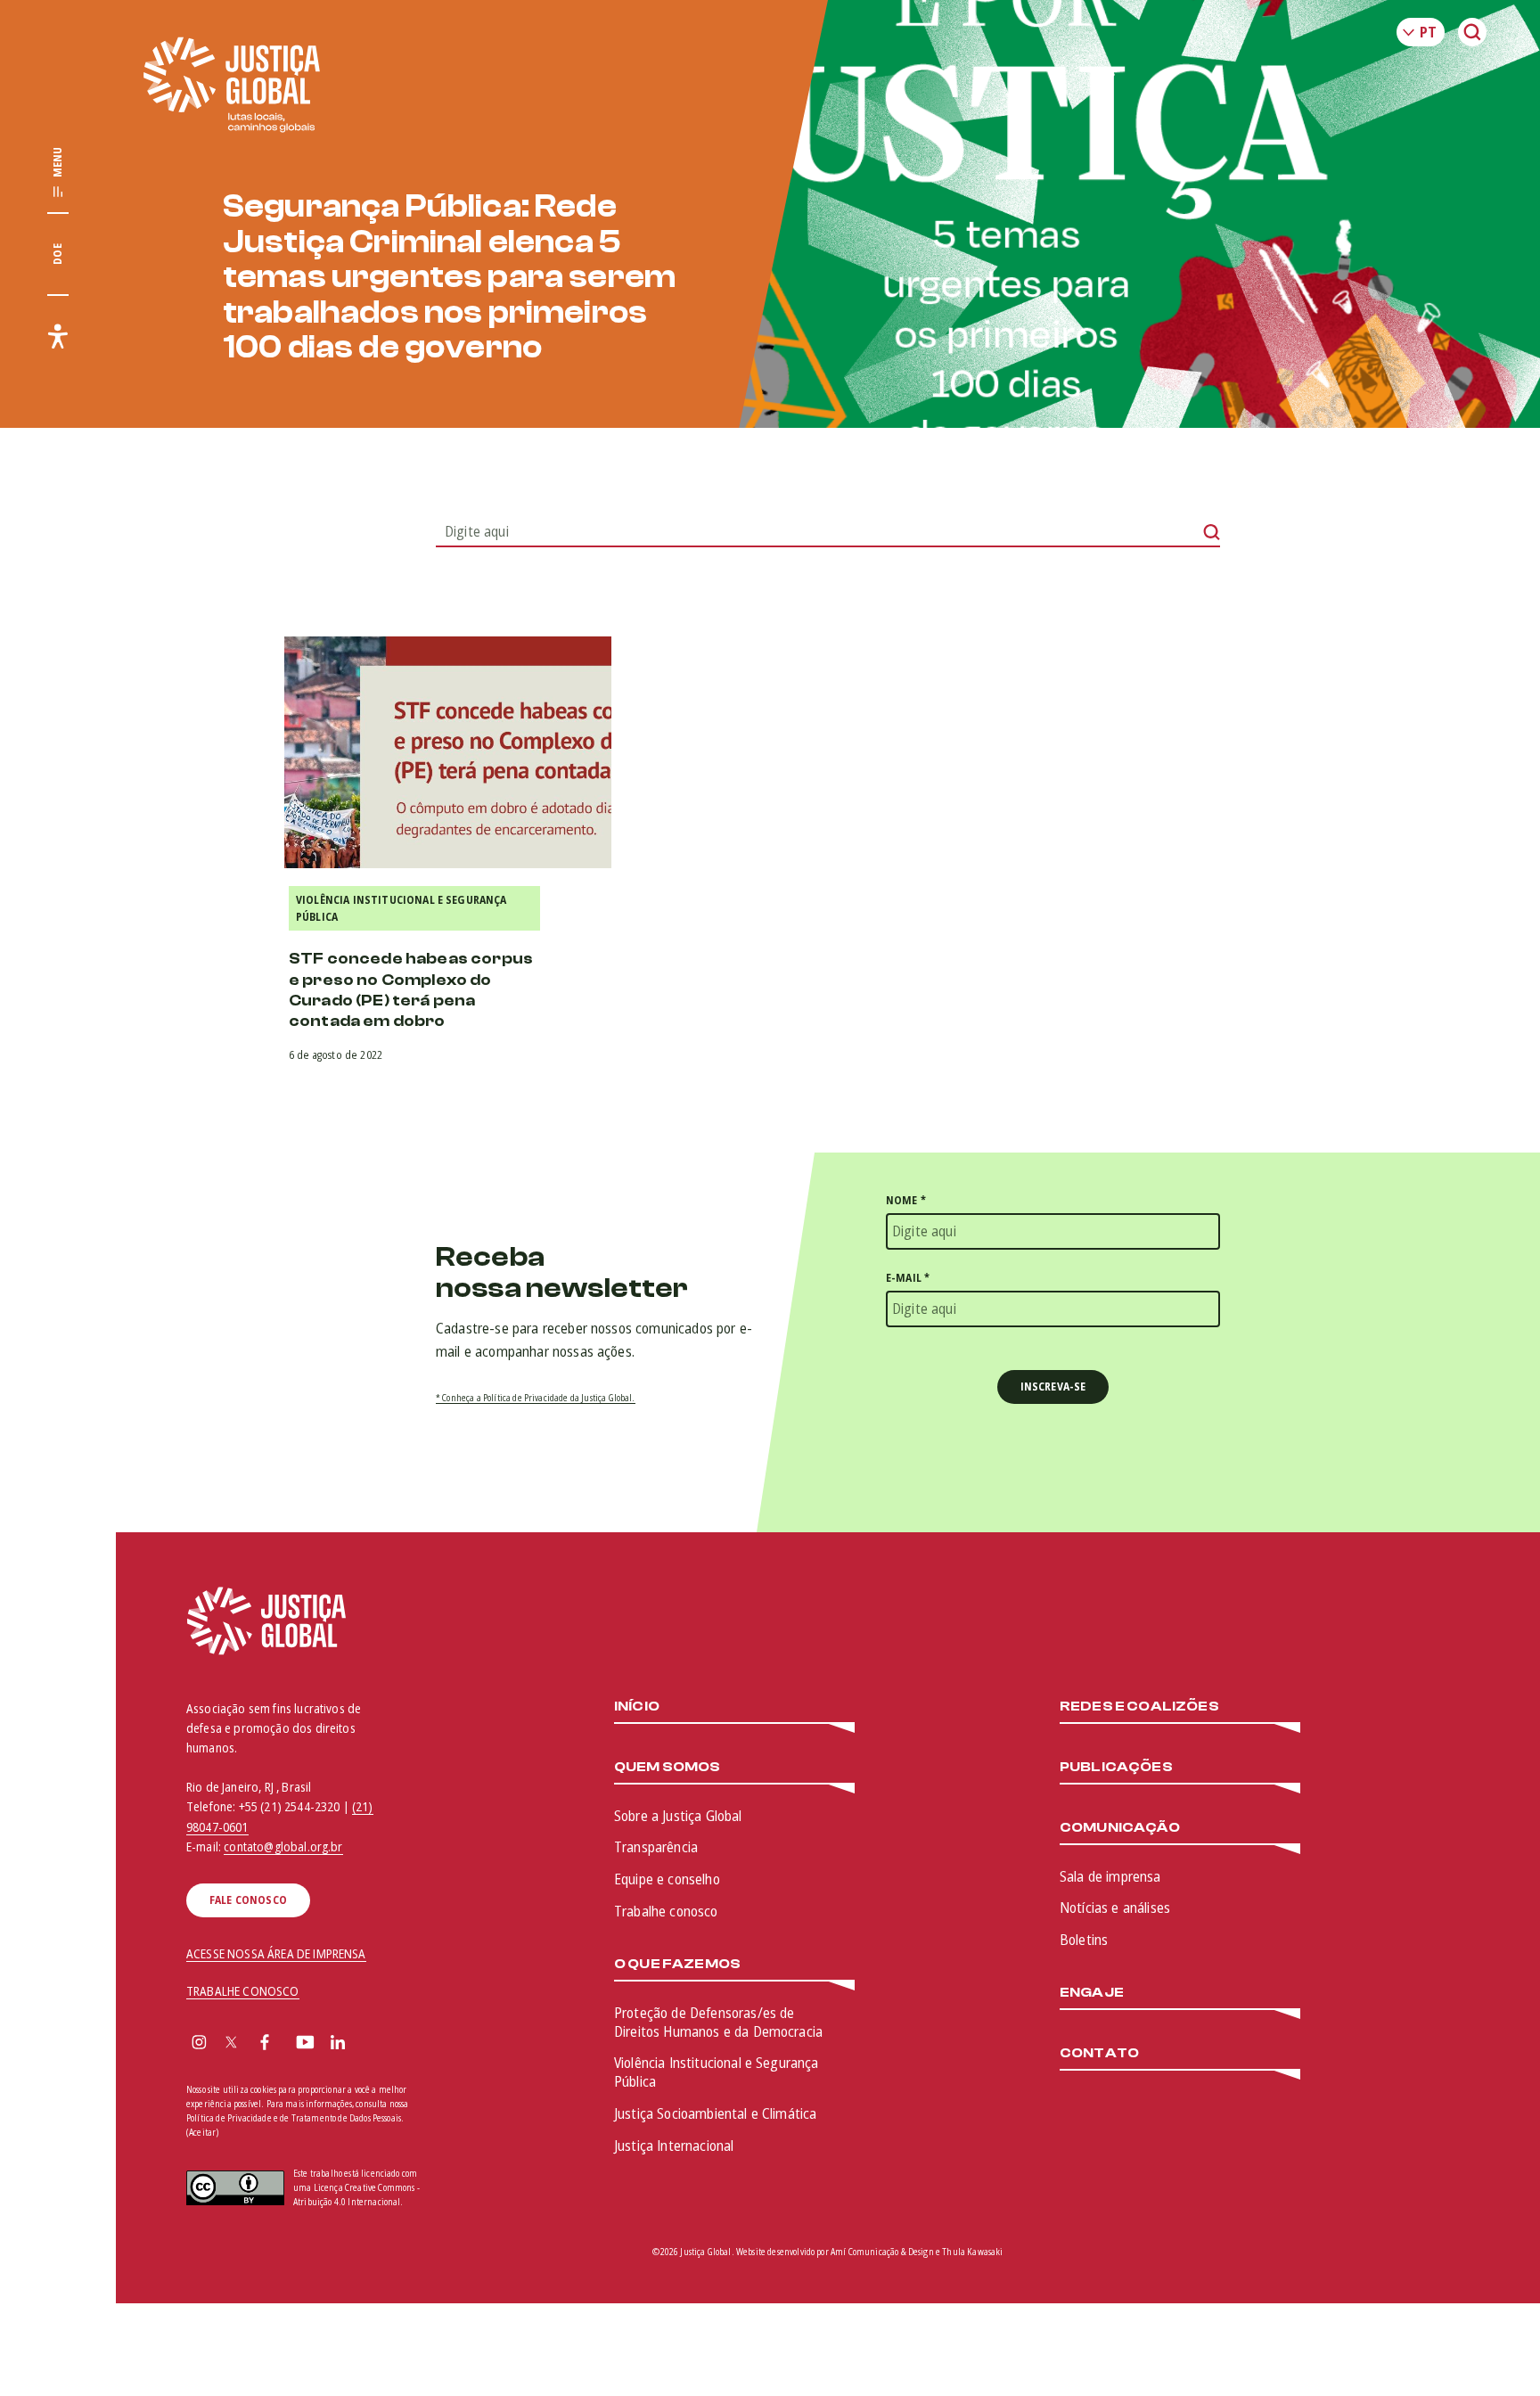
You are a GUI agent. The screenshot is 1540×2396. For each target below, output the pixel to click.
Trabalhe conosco (666, 1911)
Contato (1099, 2053)
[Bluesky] (373, 2044)
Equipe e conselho (667, 1879)
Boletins (1084, 1940)
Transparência (656, 1847)
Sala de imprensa (1110, 1876)
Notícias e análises (1115, 1908)
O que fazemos (677, 1964)
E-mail (908, 1278)
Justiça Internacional (674, 2146)
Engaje (1092, 1993)
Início (637, 1707)
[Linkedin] (338, 2044)
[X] (231, 2044)
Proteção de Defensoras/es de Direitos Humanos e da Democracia (718, 2022)
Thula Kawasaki (972, 2252)
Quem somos (668, 1767)
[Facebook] (265, 2044)
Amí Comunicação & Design (882, 2252)
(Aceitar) (202, 2133)
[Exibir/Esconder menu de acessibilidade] (58, 336)
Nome (906, 1200)
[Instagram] (199, 2044)
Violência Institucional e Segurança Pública (401, 908)
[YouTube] (305, 2044)
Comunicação (1120, 1828)
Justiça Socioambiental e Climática (715, 2113)
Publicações (1116, 1767)
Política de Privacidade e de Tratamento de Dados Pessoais (294, 2118)
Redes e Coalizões (1139, 1707)
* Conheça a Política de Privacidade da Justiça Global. (536, 1398)
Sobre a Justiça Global (678, 1816)
